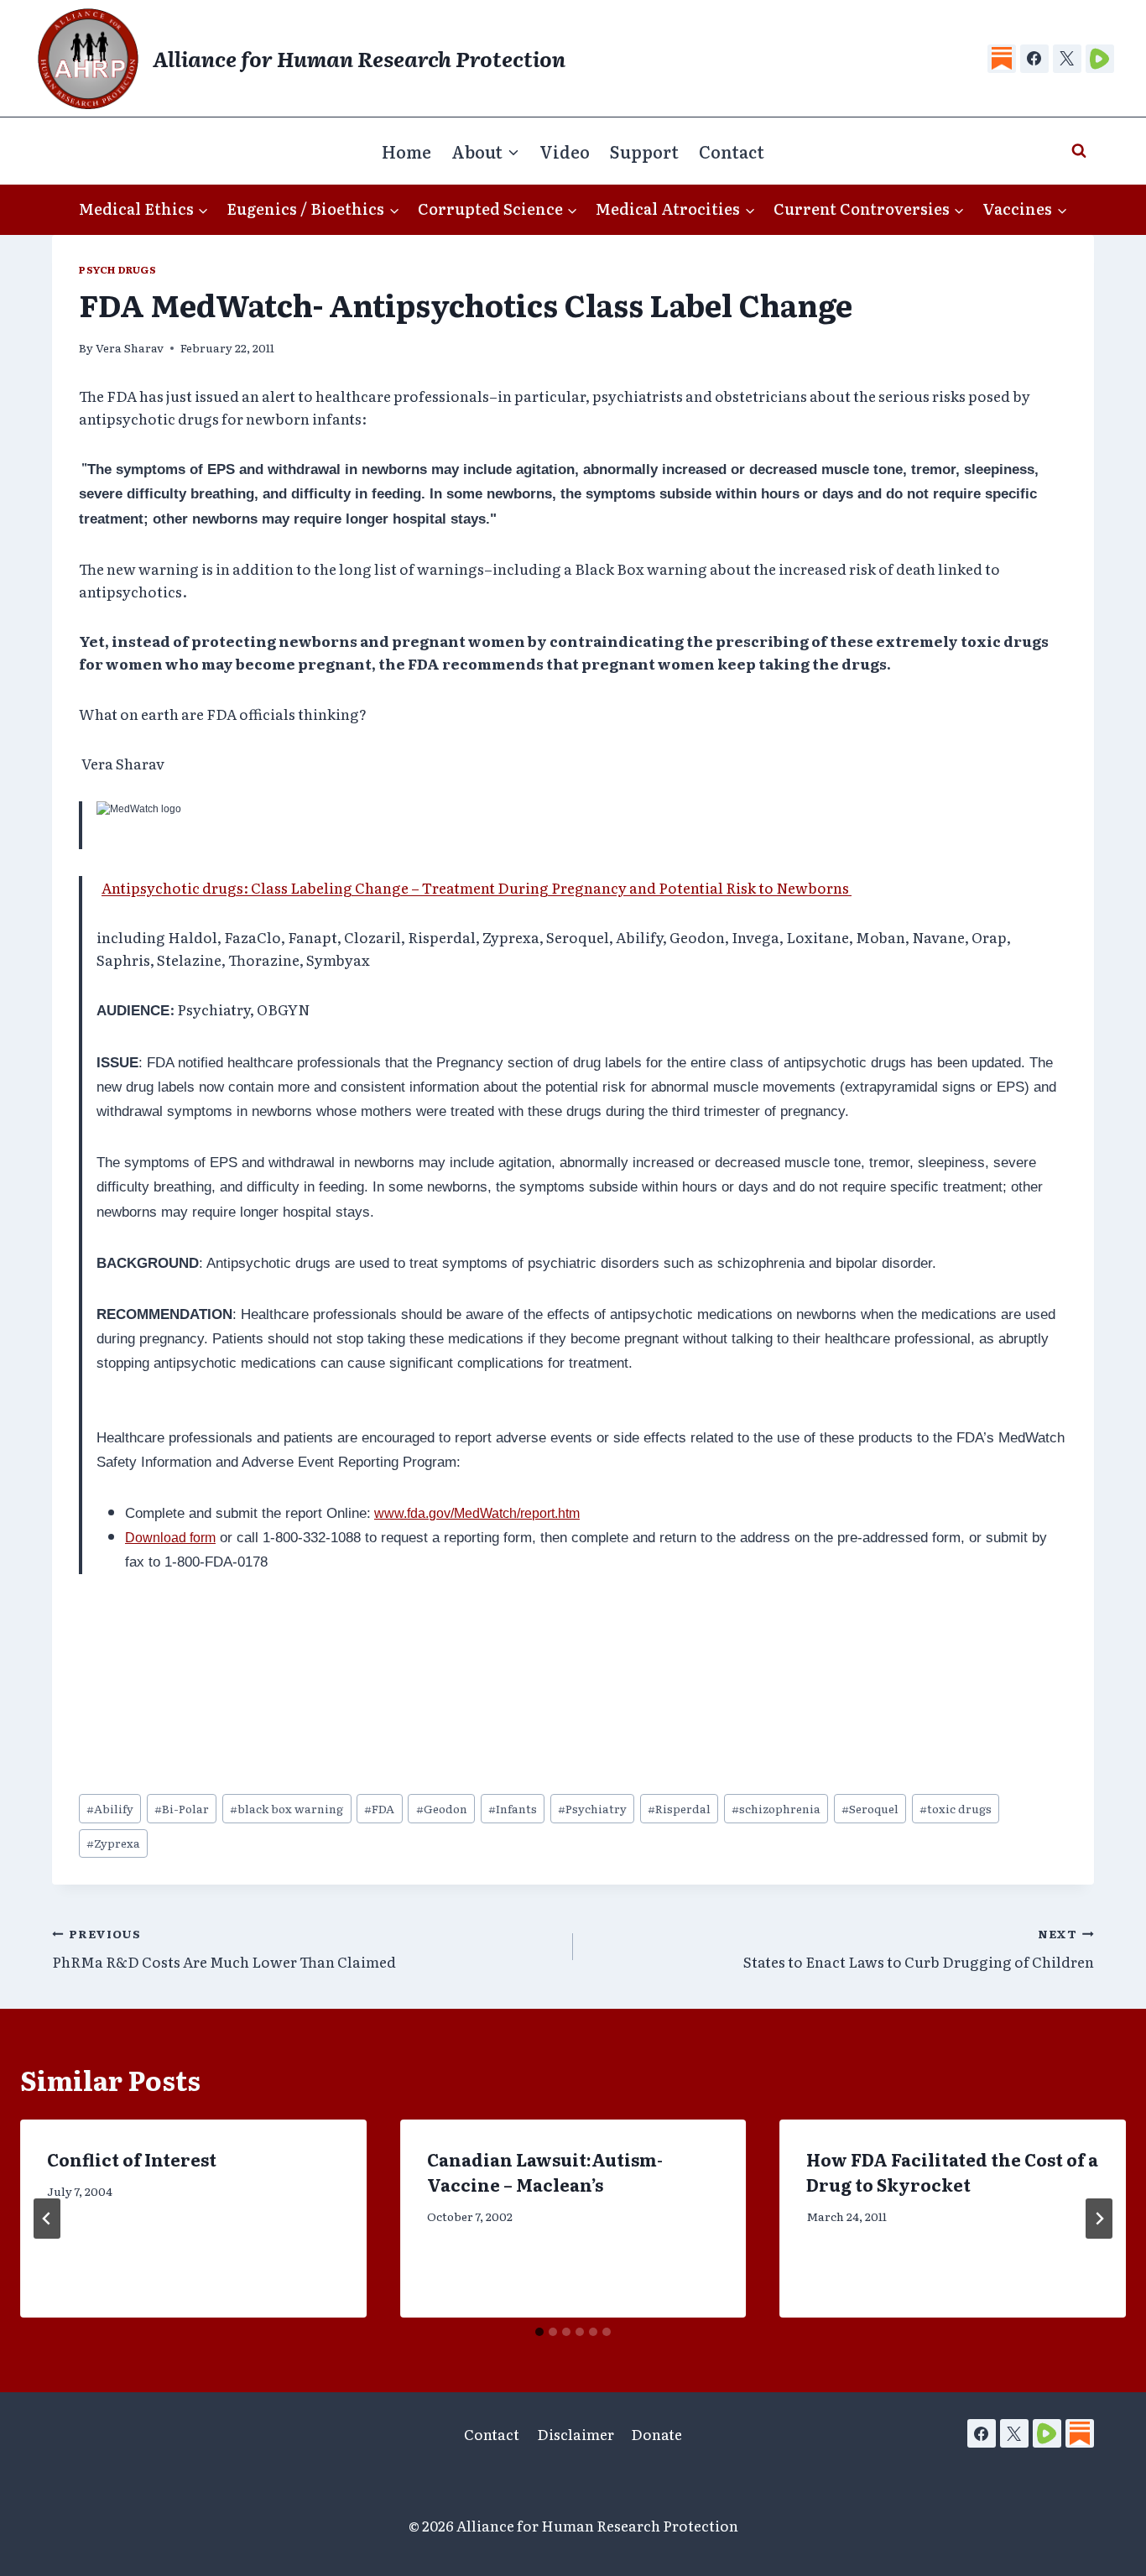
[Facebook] (1034, 59)
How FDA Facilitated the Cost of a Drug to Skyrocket (952, 2172)
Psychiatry (592, 1808)
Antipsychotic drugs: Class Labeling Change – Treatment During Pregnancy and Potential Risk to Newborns (477, 887)
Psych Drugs (118, 269)
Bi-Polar (182, 1808)
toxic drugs (956, 1808)
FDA (379, 1808)
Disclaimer (576, 2434)
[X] (1067, 59)
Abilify (110, 1808)
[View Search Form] (1079, 151)
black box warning (286, 1808)
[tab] (539, 2332)
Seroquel (870, 1808)
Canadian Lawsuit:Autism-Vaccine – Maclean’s (545, 2172)
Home (406, 151)
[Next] (1099, 2219)
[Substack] (1002, 59)
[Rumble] (1100, 59)
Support (644, 151)
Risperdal (679, 1808)
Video (565, 151)
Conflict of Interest (132, 2159)
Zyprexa (113, 1843)
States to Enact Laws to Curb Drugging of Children (919, 1949)
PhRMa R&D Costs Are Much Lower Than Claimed (224, 1949)
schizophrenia (776, 1808)
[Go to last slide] (47, 2219)
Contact (732, 151)
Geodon (442, 1808)
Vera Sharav (130, 347)
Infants (513, 1808)
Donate (656, 2434)
